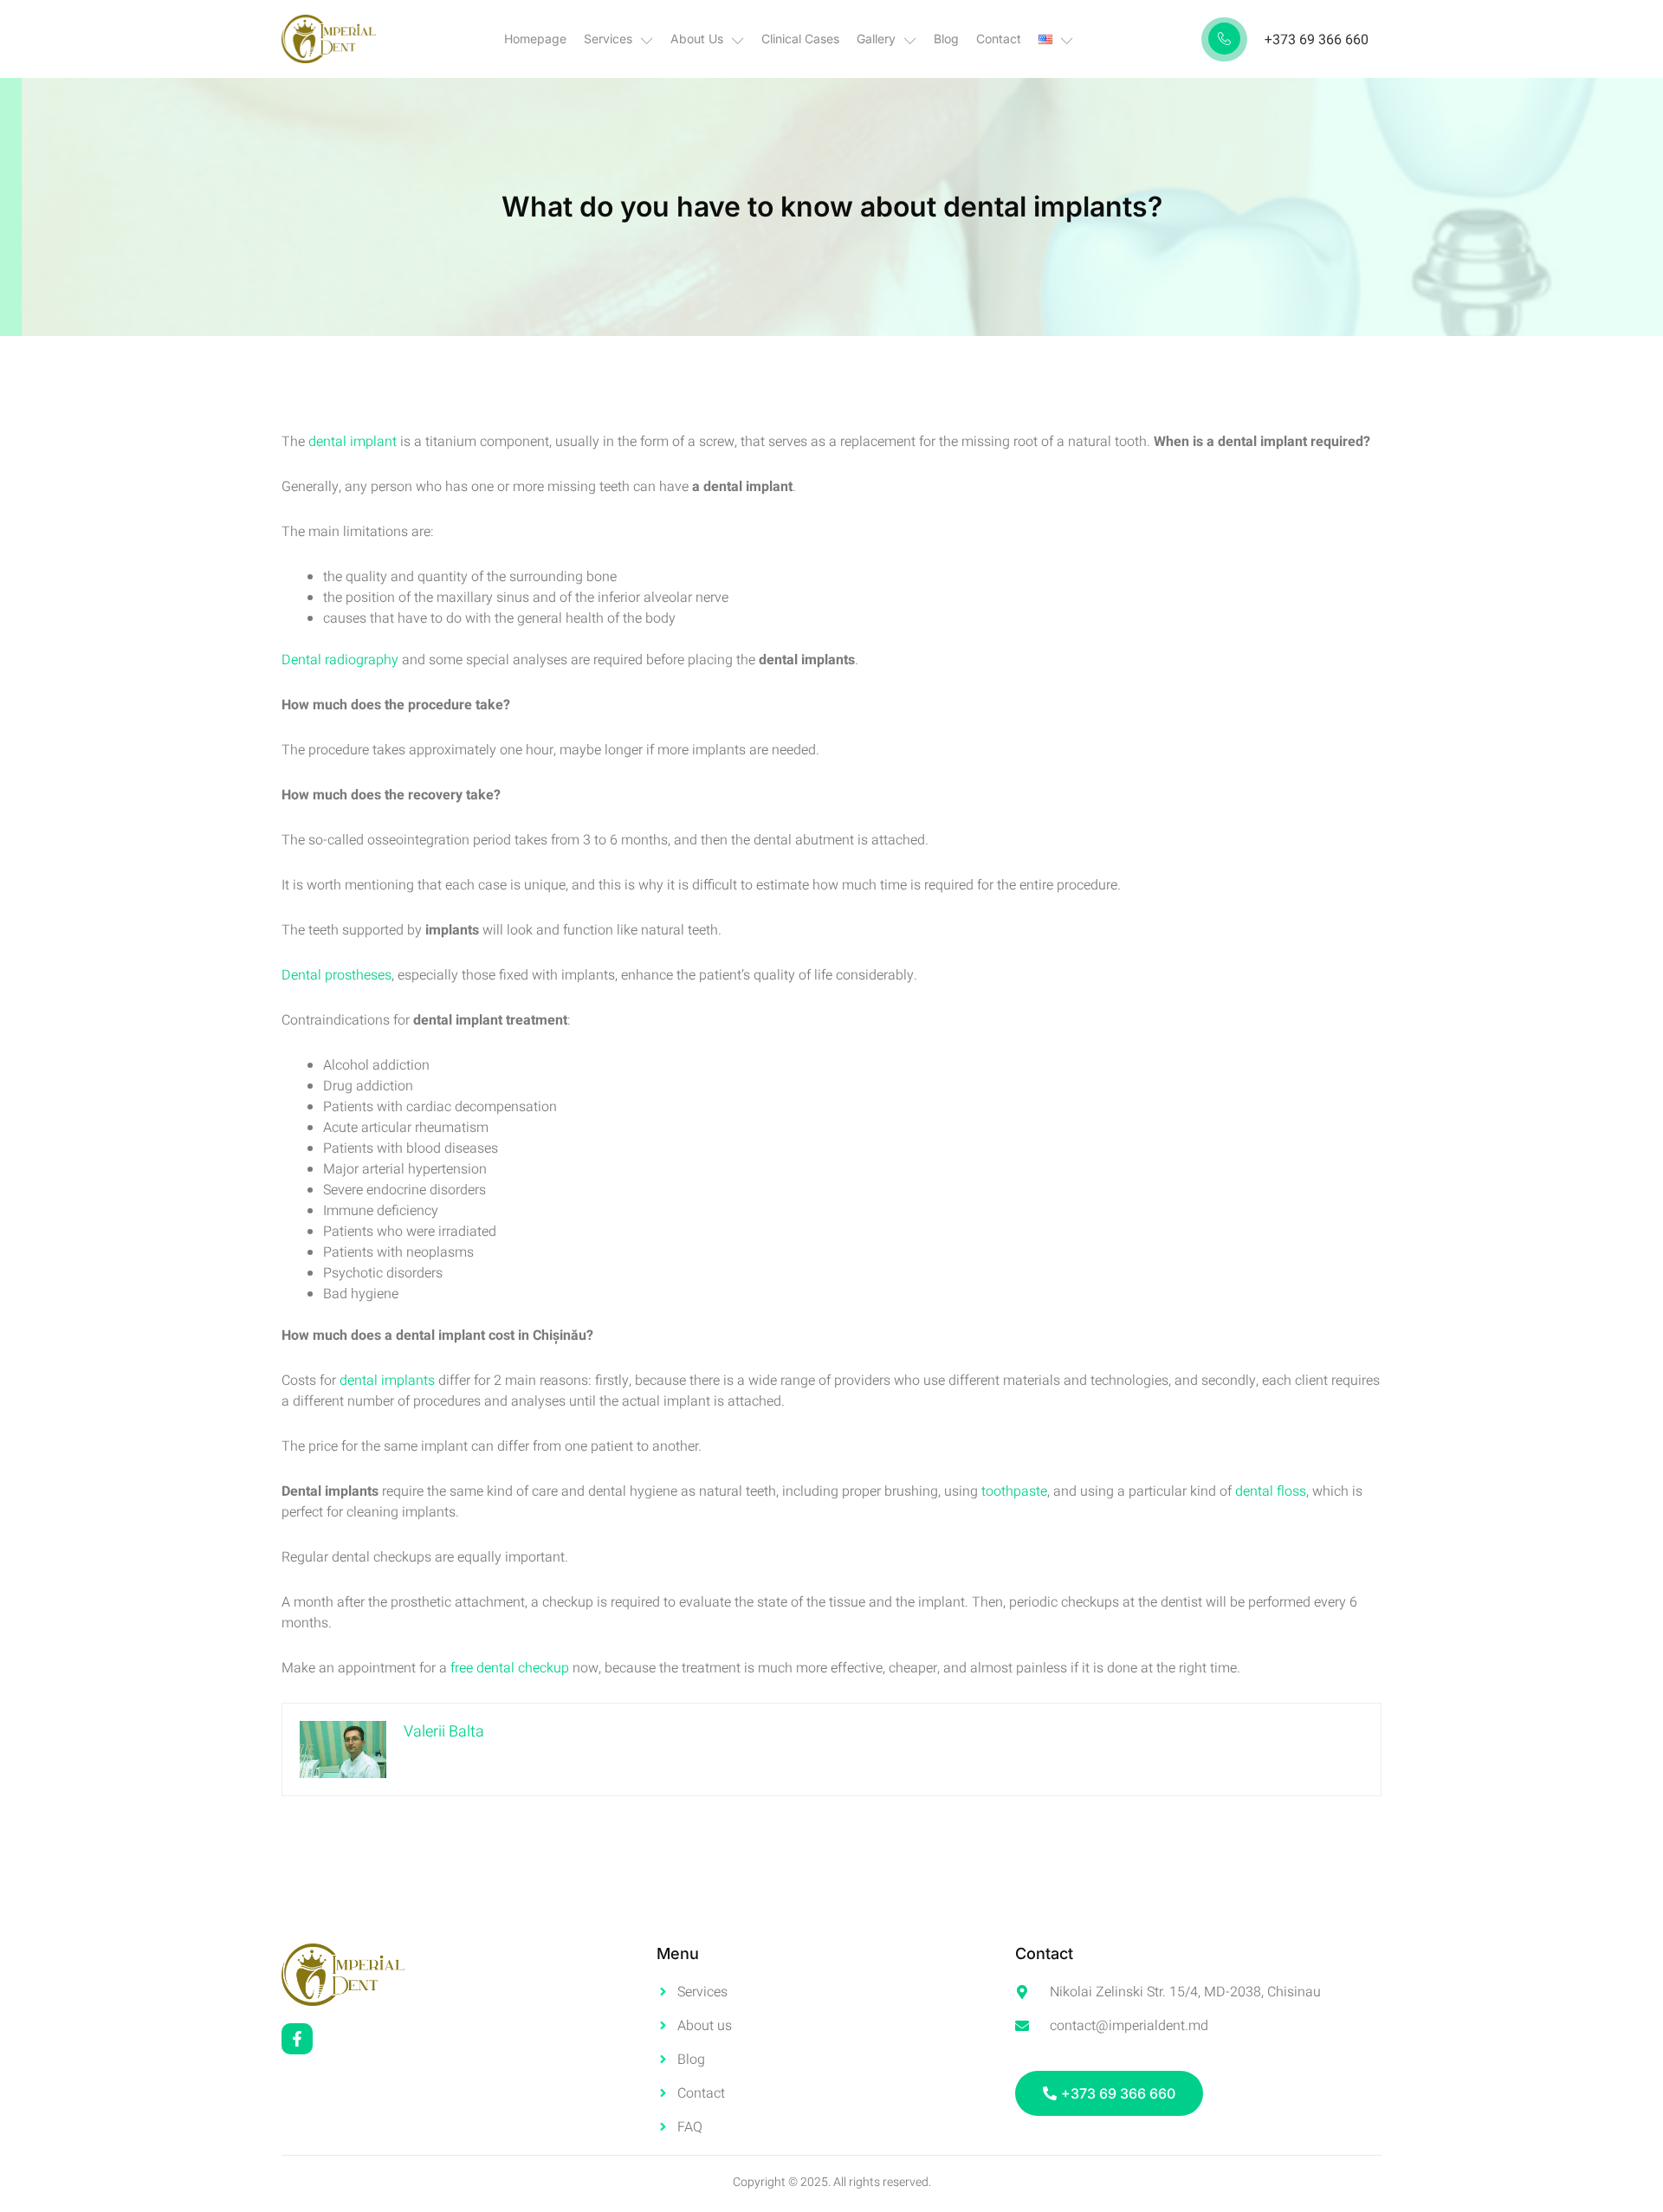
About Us (697, 39)
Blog (946, 39)
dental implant (353, 442)
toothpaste (1014, 1491)
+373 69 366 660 (1317, 40)
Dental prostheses (336, 975)
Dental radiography (342, 660)
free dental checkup (510, 1668)
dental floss (1271, 1491)
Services (608, 39)
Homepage (535, 39)
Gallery (876, 39)
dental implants (389, 1381)
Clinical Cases (800, 39)
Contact (999, 39)
